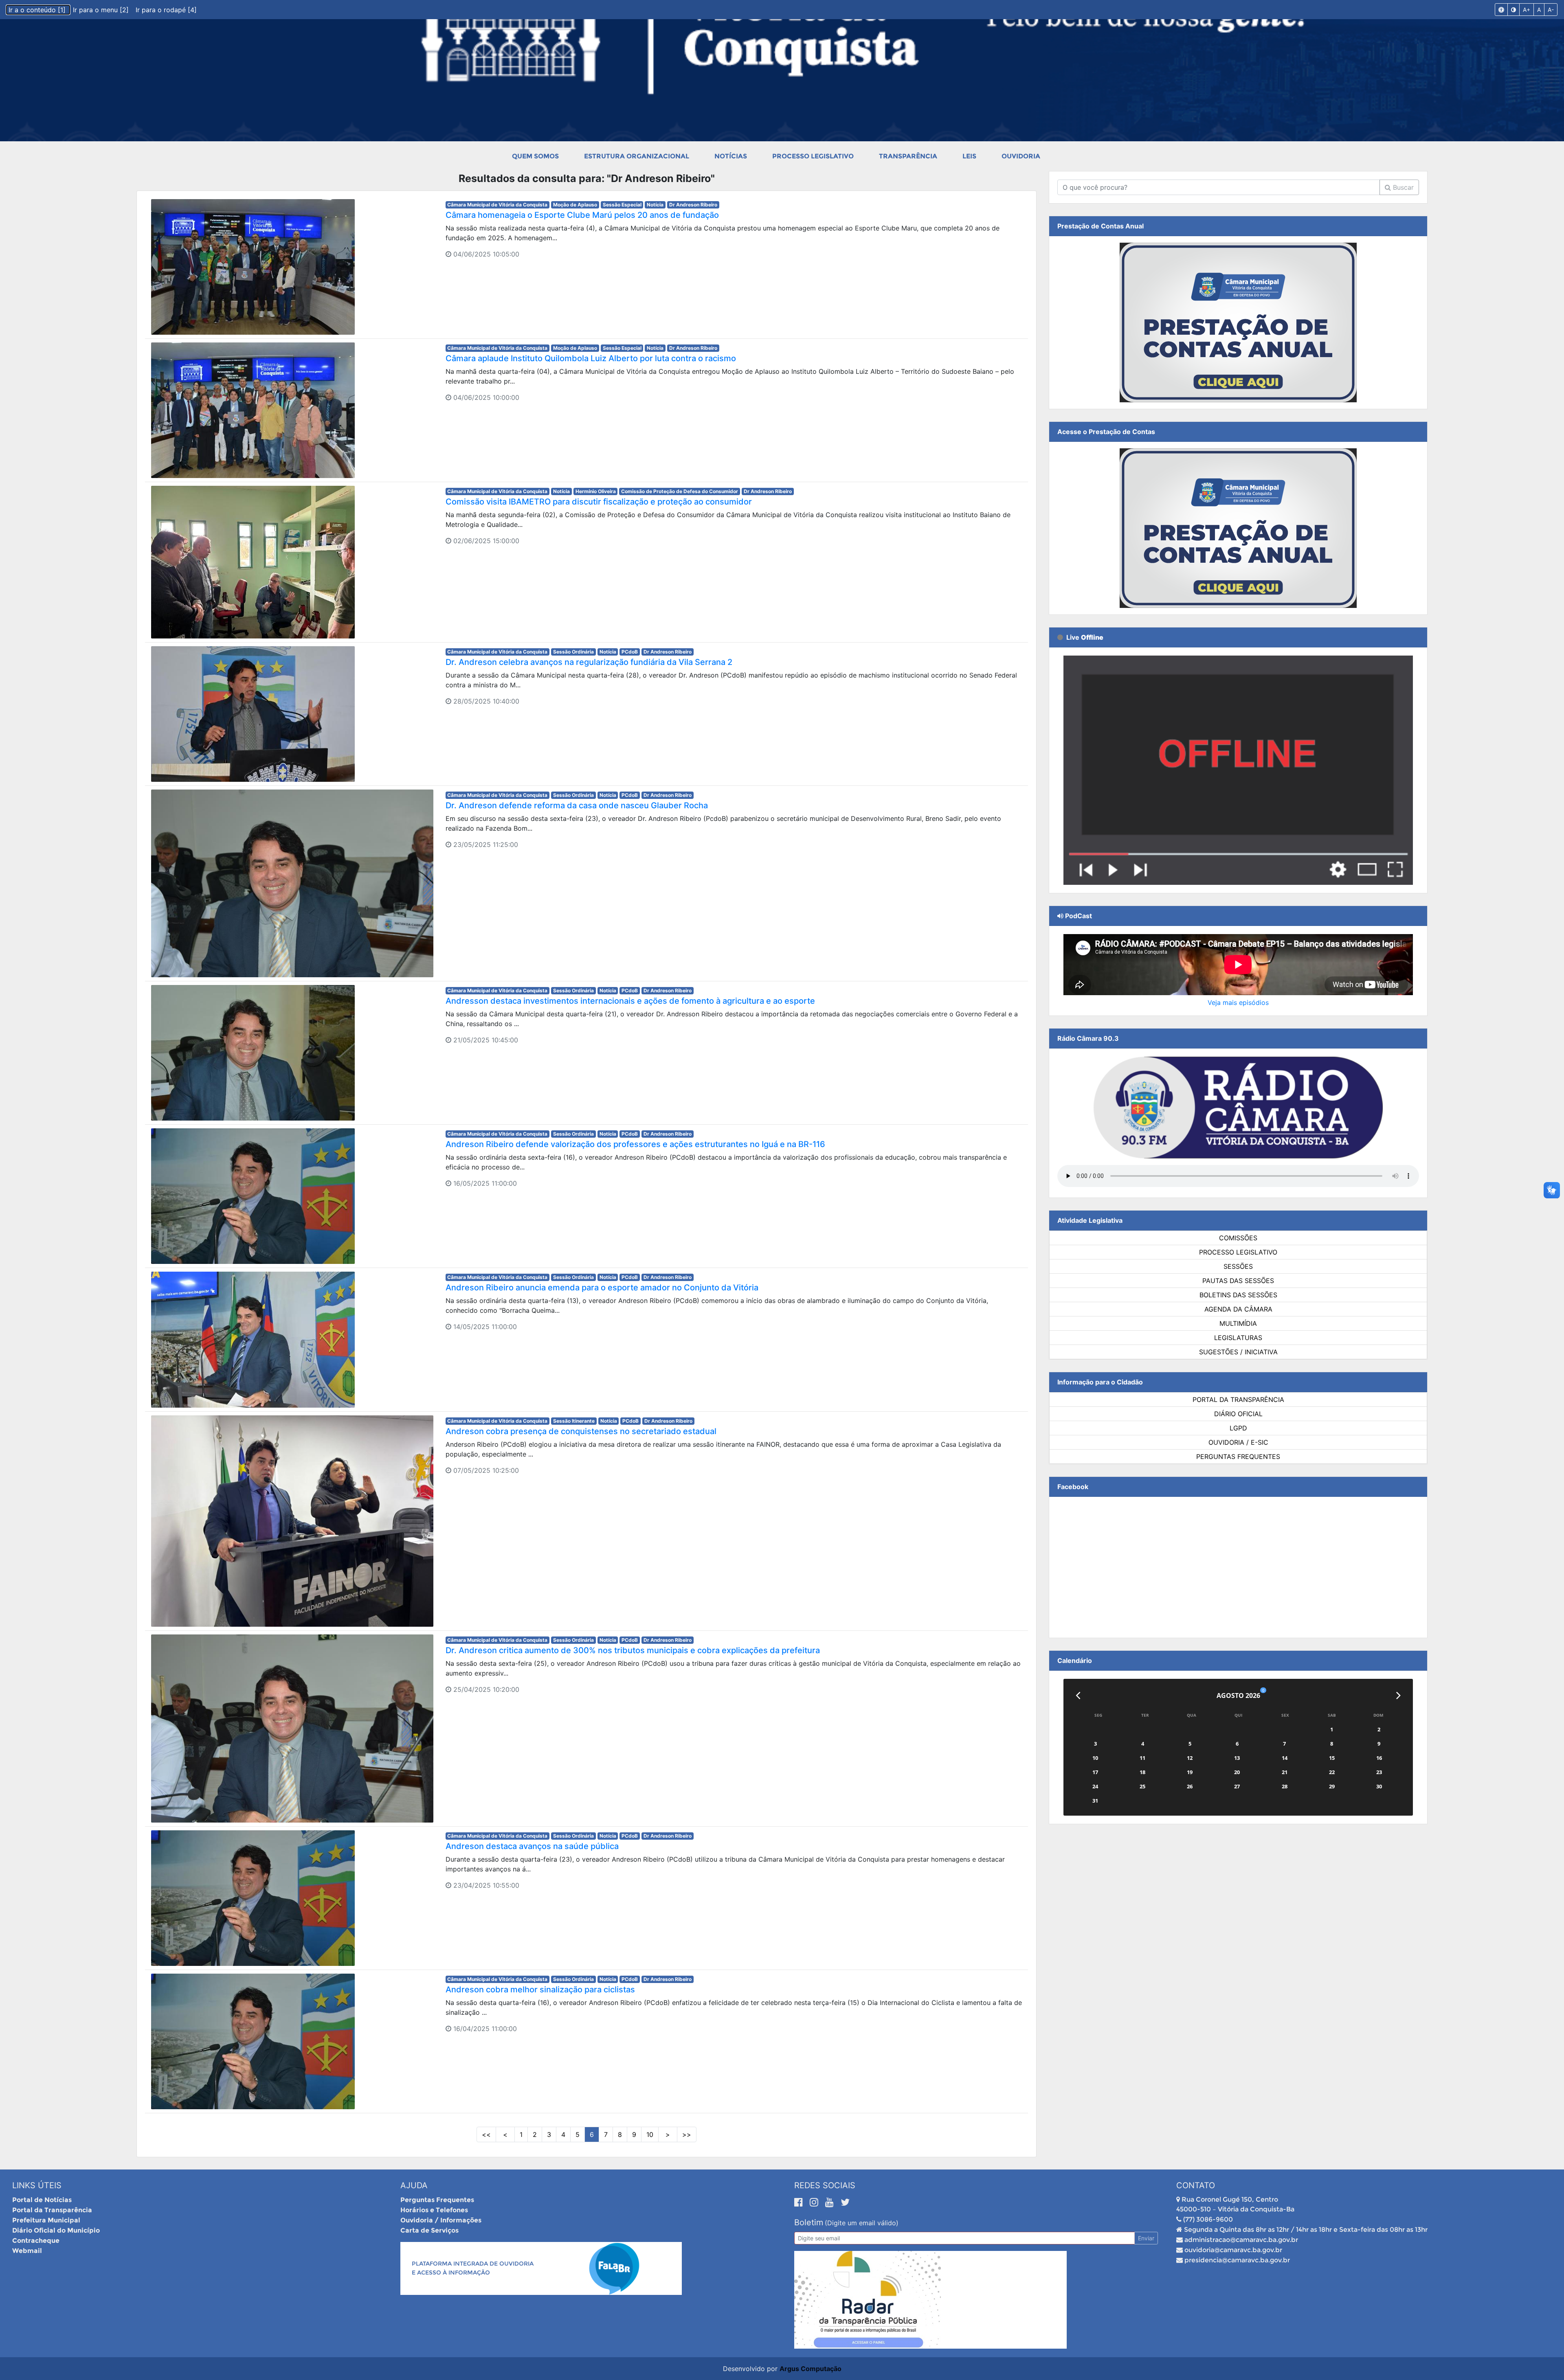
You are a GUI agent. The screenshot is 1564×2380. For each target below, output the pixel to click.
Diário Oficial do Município (56, 2230)
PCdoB (630, 652)
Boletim (809, 2222)
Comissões (1238, 1238)
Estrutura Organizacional (637, 156)
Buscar (1402, 187)
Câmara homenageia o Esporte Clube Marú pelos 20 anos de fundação (582, 215)
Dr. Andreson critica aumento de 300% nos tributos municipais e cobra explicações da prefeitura (633, 1650)
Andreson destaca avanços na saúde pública (532, 1846)
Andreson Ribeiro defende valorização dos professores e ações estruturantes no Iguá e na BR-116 (635, 1144)
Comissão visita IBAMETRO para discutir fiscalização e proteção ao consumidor (599, 502)
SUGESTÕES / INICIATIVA (1238, 1352)
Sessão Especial (622, 205)
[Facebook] (800, 2202)
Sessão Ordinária (573, 652)
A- (1551, 10)
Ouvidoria (1021, 156)
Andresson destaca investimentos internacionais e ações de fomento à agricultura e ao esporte (630, 1001)
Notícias (731, 156)
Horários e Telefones (434, 2210)
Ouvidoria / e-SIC (1238, 1442)
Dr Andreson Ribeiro (693, 205)
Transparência (908, 156)
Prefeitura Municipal (46, 2220)
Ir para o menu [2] (102, 10)
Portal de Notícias (42, 2200)
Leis (969, 156)
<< (486, 2134)
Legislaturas (1238, 1338)
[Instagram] (815, 2202)
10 (650, 2134)
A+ (1527, 10)
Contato (1196, 2185)
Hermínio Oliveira (596, 491)
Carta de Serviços (429, 2230)
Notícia (655, 205)
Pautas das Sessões (1238, 1281)
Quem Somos (535, 156)
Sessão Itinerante (574, 1421)
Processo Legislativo (813, 156)
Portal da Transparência (1238, 1399)
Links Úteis (37, 2185)
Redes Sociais (825, 2185)
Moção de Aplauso (575, 205)
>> (687, 2134)
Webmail (27, 2251)
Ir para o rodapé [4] (166, 10)
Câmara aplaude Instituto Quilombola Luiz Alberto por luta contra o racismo (591, 358)
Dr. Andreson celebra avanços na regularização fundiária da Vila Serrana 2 (589, 662)
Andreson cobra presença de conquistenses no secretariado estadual (581, 1431)
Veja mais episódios (1238, 1002)
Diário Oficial (1238, 1414)
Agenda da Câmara (1238, 1309)
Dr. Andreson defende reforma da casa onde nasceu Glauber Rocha (577, 805)
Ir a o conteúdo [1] (38, 10)
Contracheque (36, 2241)
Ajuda (414, 2185)
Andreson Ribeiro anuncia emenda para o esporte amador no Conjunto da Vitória (602, 1288)
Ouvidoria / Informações (441, 2220)
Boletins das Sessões (1238, 1295)
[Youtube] (831, 2202)
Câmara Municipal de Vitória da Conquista (497, 205)
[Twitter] (845, 2202)
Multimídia (1238, 1323)
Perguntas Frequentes (1238, 1457)
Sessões (1238, 1266)
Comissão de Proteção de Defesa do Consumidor (680, 491)
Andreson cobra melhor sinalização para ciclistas (540, 1990)
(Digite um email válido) (862, 2223)
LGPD (1238, 1428)
